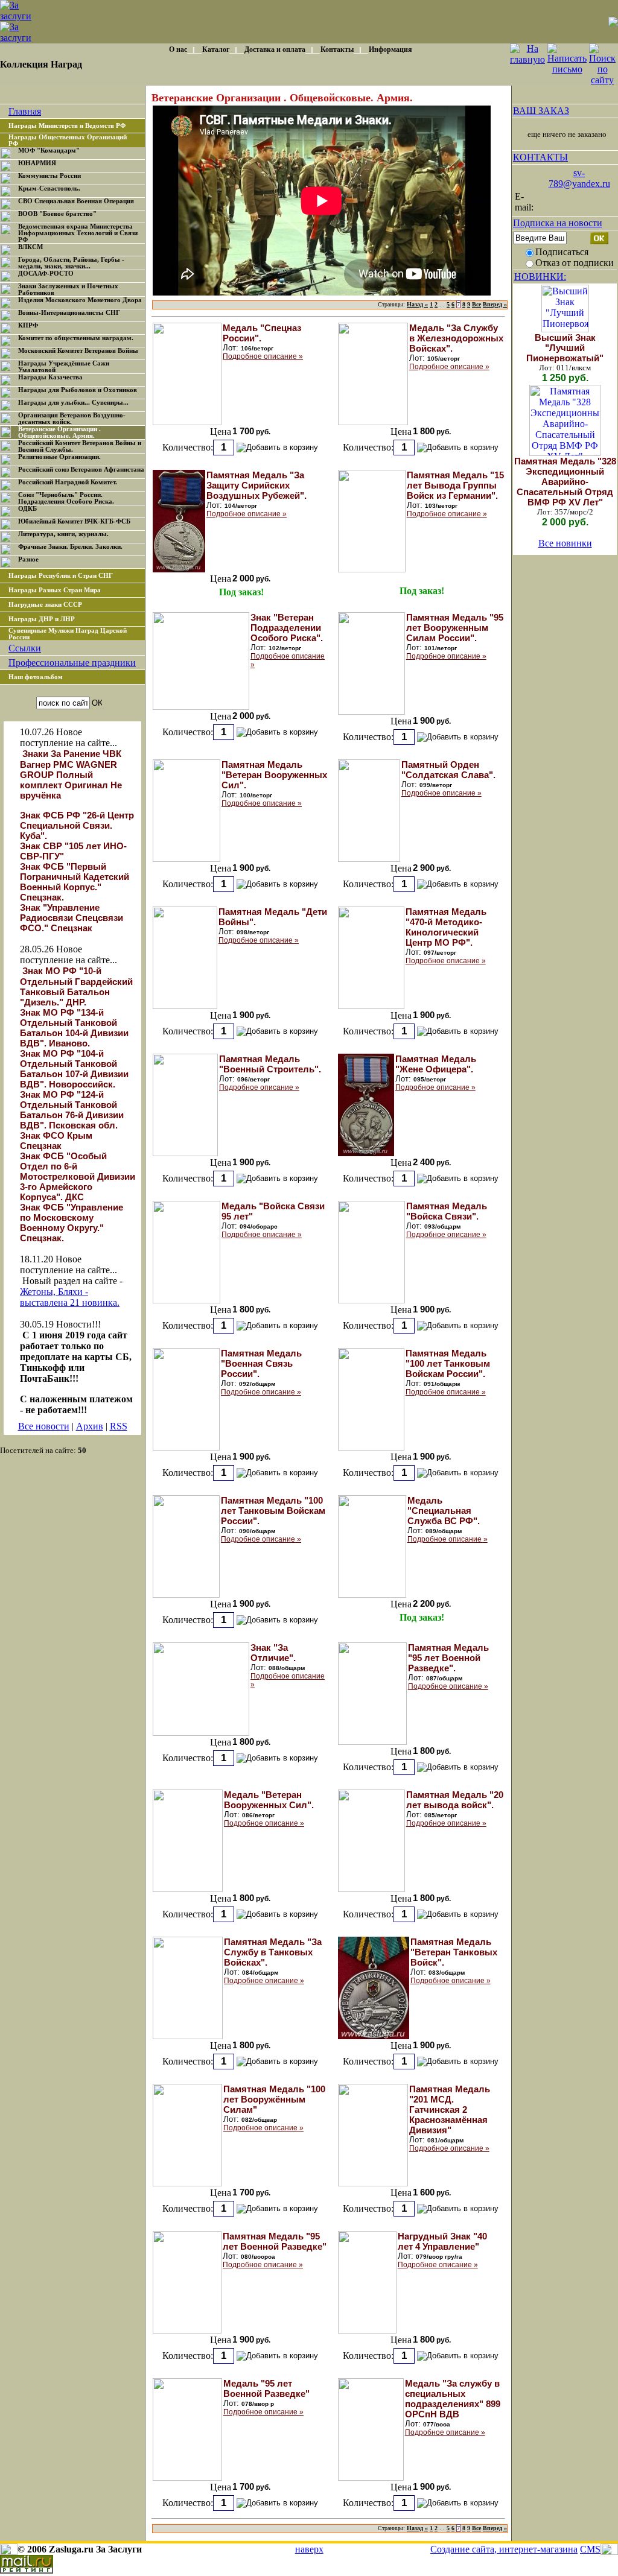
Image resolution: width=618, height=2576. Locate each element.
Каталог (216, 49)
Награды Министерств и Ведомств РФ (67, 126)
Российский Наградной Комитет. (68, 482)
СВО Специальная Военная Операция (76, 201)
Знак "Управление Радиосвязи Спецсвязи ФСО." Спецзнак (72, 918)
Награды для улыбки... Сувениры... (73, 403)
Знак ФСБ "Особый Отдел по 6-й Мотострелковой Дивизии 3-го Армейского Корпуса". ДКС (78, 1176)
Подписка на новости (558, 223)
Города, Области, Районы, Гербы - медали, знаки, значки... (71, 263)
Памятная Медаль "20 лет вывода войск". (455, 1800)
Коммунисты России (49, 176)
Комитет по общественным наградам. (76, 338)
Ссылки (25, 648)
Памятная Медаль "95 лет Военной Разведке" (275, 2241)
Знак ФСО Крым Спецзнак (56, 1141)
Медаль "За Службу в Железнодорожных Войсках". (456, 338)
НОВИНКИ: (540, 277)
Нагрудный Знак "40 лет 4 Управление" (442, 2241)
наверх (309, 2549)
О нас (178, 49)
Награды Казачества (50, 377)
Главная (25, 111)
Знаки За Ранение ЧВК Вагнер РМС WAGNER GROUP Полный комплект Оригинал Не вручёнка (71, 774)
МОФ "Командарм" (49, 150)
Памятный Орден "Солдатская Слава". (448, 770)
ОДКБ (27, 509)
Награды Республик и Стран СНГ (61, 576)
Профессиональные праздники (72, 663)
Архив (90, 1426)
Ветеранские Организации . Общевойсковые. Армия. (59, 432)
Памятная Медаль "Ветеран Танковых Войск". (454, 1952)
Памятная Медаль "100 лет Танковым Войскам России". (448, 1363)
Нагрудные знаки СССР (45, 605)
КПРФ (28, 325)
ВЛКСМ (30, 247)
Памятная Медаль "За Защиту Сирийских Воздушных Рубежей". (256, 485)
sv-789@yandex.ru (579, 178)
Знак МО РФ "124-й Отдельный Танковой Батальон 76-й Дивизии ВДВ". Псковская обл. (72, 1110)
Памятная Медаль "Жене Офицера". (436, 1064)
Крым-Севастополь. (49, 188)
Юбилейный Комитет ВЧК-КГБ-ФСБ (74, 521)
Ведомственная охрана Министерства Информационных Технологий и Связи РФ (78, 233)
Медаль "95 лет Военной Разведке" (266, 2388)
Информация (390, 49)
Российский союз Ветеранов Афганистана (81, 470)
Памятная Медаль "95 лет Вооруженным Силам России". (455, 628)
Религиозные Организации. (59, 457)
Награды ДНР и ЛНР (42, 619)
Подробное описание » (263, 356)
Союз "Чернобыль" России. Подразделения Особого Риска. (66, 498)
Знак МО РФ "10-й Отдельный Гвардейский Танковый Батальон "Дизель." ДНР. (76, 986)
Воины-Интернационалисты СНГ (69, 313)
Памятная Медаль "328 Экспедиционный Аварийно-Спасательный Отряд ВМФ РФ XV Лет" (565, 482)
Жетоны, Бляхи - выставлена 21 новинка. (70, 1297)
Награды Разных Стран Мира (55, 590)
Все (476, 304)
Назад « (417, 304)
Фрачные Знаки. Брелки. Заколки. (70, 547)
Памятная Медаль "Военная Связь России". (261, 1363)
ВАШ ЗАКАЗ (541, 111)
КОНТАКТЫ (540, 157)
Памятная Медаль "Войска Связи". (447, 1211)
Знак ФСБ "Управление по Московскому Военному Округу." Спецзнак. (72, 1223)
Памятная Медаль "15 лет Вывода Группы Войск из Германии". (455, 485)
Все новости (44, 1426)
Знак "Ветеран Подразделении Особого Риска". (287, 628)
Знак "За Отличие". (273, 1653)
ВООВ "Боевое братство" (57, 214)
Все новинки (565, 543)
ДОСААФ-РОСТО (46, 274)
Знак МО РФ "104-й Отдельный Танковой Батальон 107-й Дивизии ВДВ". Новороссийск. (74, 1069)
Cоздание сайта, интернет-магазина (504, 2549)
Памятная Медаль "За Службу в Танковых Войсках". (273, 1952)
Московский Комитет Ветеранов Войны (78, 351)
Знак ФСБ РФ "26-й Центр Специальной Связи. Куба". (77, 825)
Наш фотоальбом (36, 677)
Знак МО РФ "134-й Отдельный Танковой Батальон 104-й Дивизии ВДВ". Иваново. (74, 1028)
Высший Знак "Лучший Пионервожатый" (565, 348)
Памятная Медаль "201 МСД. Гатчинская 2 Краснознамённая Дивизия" (450, 2109)
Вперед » (495, 304)
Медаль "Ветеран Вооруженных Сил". (269, 1800)
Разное (28, 559)
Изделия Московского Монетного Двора (80, 300)
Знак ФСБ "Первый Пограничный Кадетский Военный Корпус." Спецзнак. (75, 882)
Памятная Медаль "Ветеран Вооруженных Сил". (274, 775)
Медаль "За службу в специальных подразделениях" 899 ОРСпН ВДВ (453, 2399)
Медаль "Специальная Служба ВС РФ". (444, 1511)
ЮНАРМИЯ (37, 163)
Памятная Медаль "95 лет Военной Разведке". (448, 1658)
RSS (119, 1426)
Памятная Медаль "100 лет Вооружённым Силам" (274, 2099)
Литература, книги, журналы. (63, 534)
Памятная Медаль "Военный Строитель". (270, 1064)
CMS (590, 2549)
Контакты (337, 49)
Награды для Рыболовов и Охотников (78, 390)
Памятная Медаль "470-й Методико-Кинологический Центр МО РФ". (446, 927)
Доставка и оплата (275, 49)
